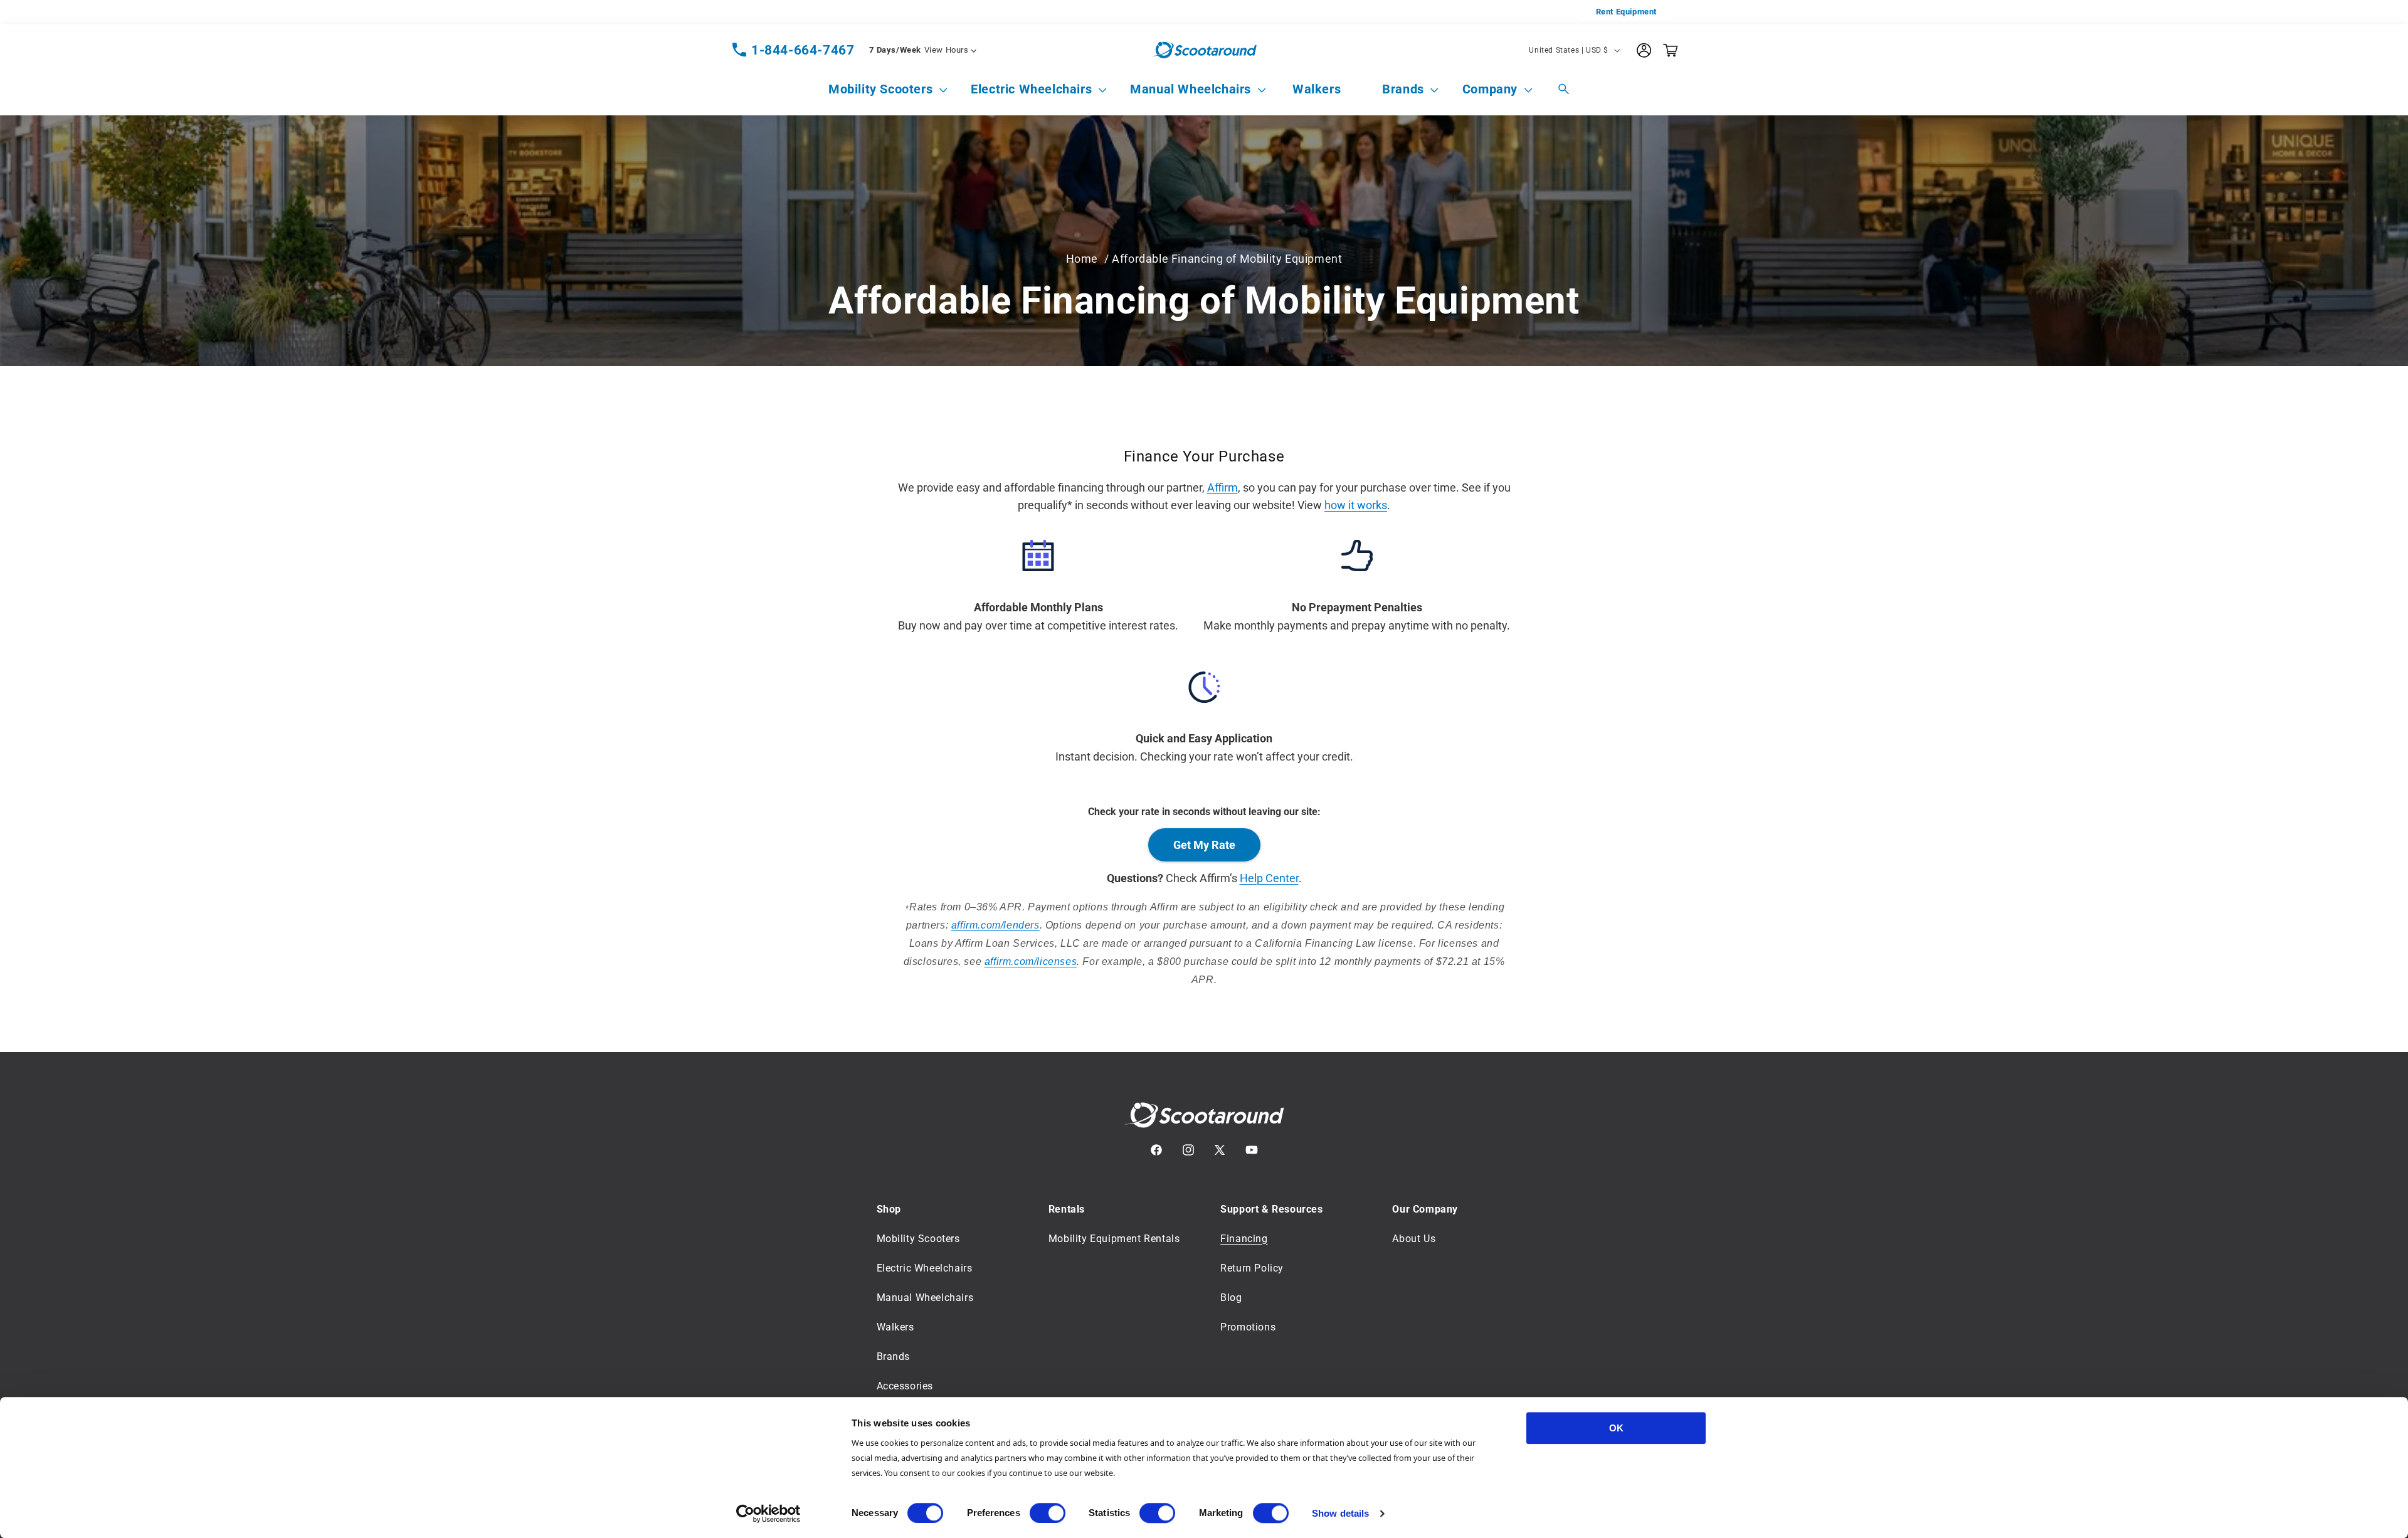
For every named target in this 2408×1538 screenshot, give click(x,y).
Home (1082, 259)
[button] (880, 89)
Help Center (1269, 878)
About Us (1414, 1239)
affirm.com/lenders (995, 925)
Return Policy (1252, 1268)
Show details (1340, 1513)
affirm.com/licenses (1031, 961)
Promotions (1248, 1327)
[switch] (1048, 1513)
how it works (1356, 505)
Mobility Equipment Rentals (1114, 1239)
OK (1616, 1428)
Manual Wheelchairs (1191, 89)
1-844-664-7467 (803, 50)
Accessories (905, 1386)
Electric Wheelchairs (1031, 89)
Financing (1244, 1239)
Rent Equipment (1626, 12)
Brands (1403, 89)
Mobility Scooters (880, 89)
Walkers (895, 1327)
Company (1490, 89)
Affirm (1222, 487)
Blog (1231, 1298)
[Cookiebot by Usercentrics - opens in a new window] (768, 1514)
